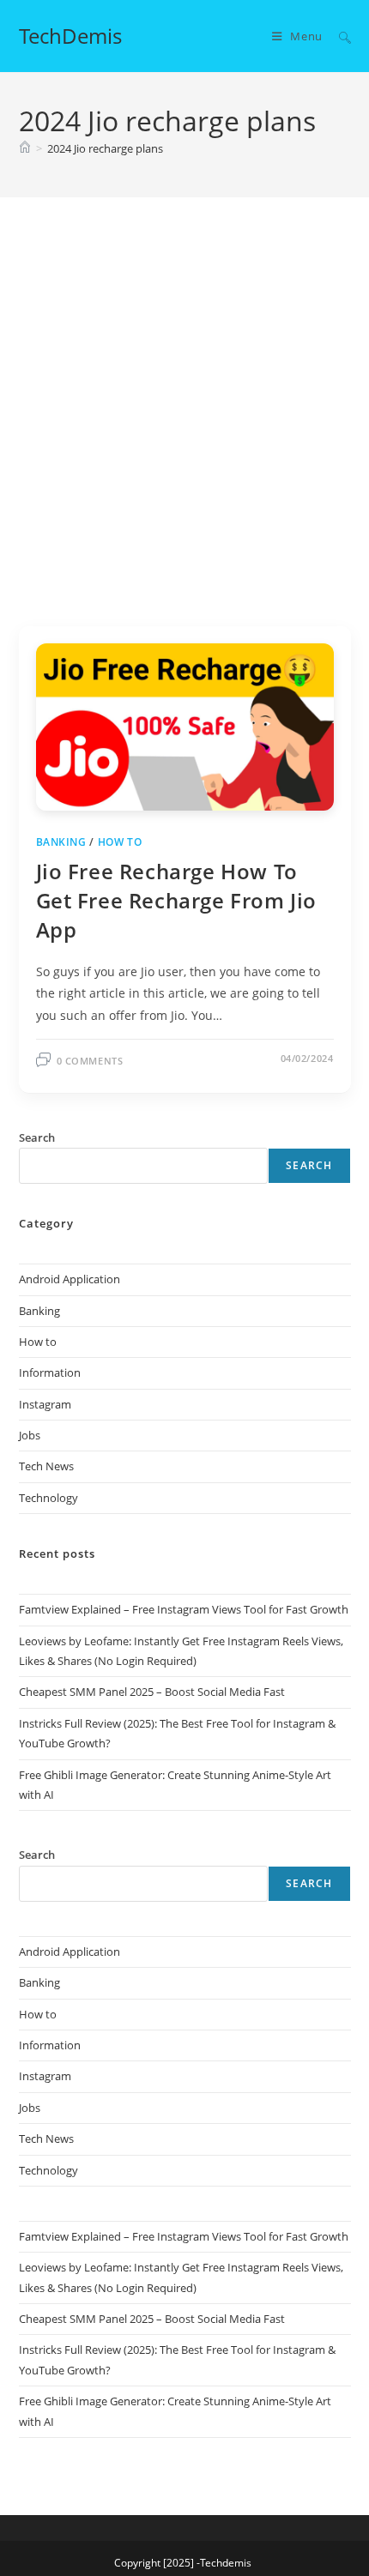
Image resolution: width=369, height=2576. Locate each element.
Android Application (70, 1279)
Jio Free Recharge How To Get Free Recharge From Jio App (177, 900)
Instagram (45, 1404)
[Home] (25, 148)
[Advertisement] (184, 433)
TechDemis (70, 36)
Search (309, 1165)
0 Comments (90, 1061)
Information (50, 1372)
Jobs (30, 1435)
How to (120, 842)
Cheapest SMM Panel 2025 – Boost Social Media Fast (152, 1692)
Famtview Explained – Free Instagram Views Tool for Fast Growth (184, 1609)
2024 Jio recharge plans (105, 148)
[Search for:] (339, 36)
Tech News (46, 1466)
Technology (48, 1498)
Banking (61, 842)
